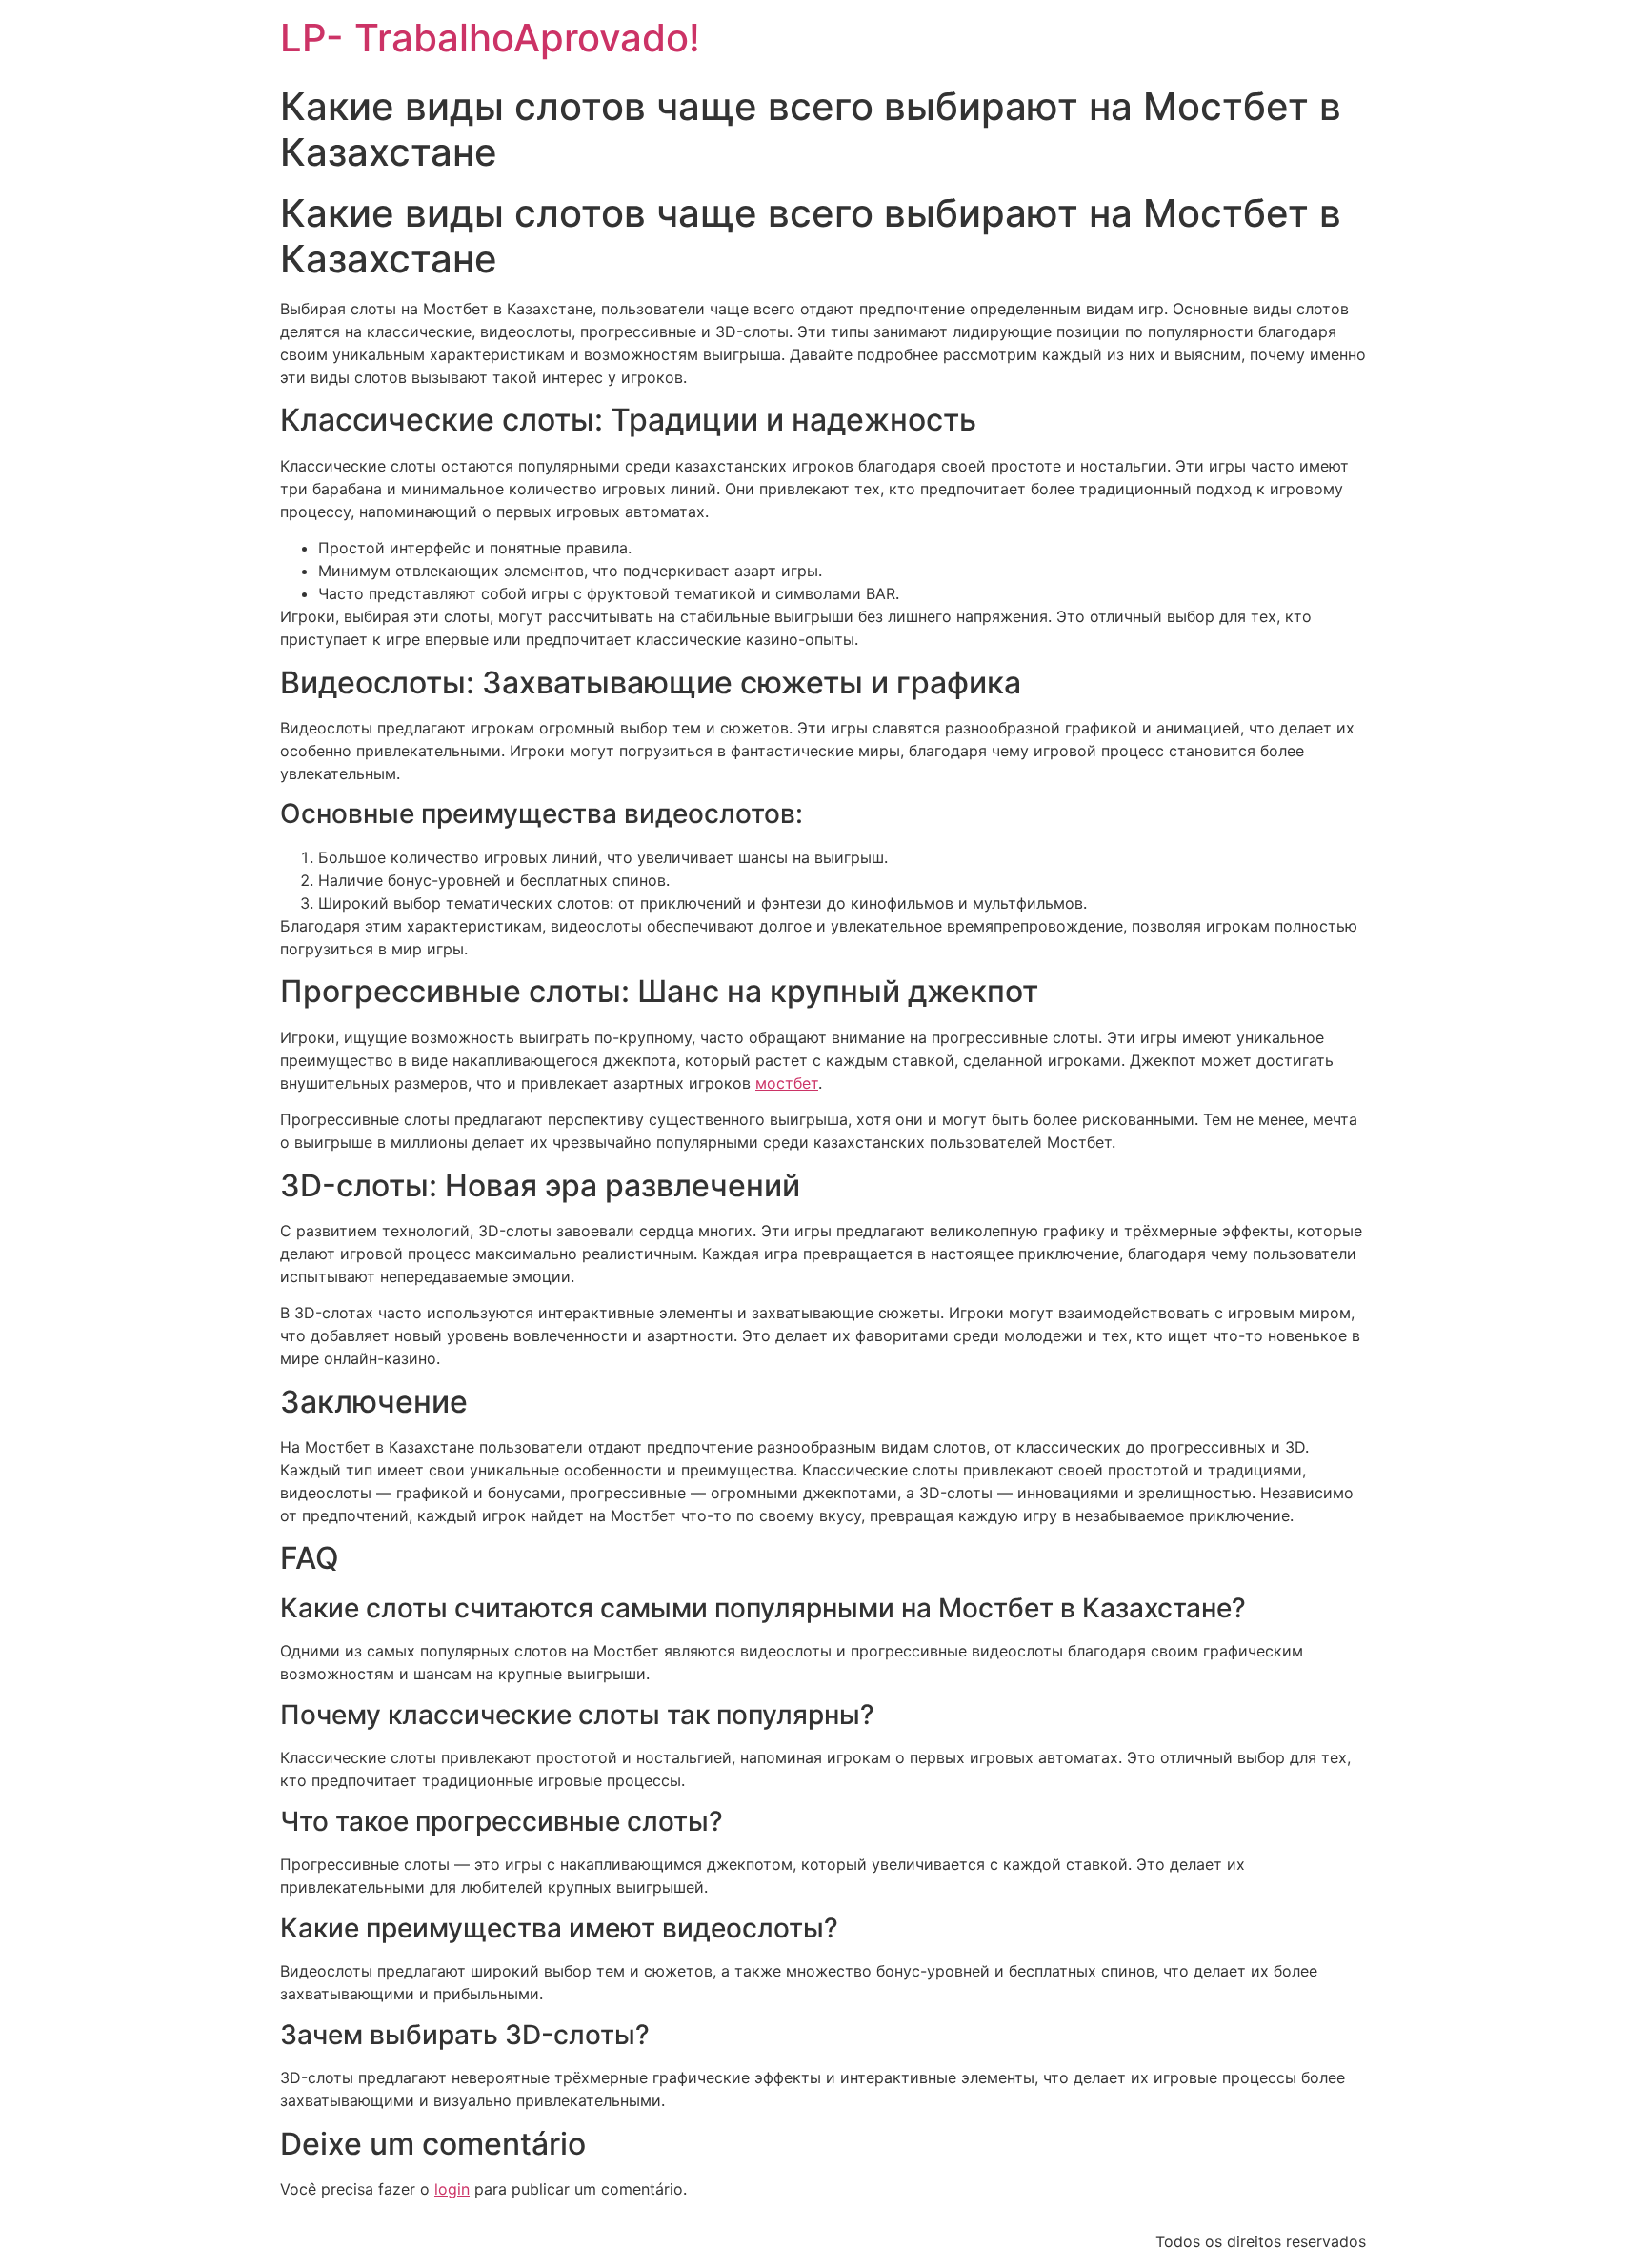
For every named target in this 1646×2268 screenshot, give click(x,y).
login (452, 2189)
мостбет (787, 1083)
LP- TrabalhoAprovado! (490, 38)
